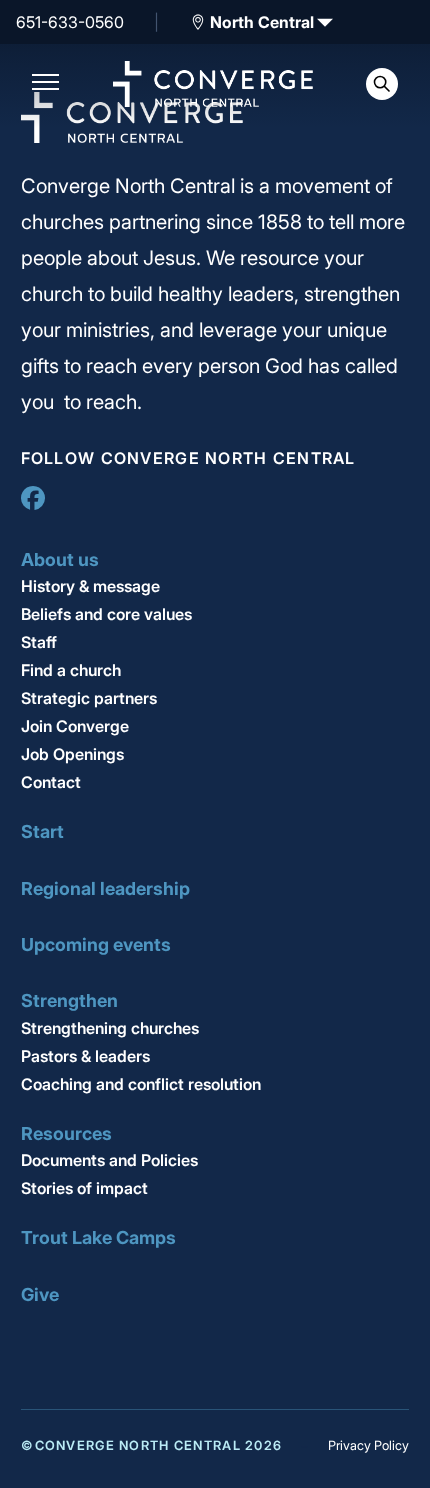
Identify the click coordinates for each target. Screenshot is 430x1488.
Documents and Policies (109, 1160)
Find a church (71, 670)
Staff (39, 642)
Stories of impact (84, 1188)
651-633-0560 (70, 22)
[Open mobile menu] (45, 84)
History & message (90, 586)
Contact (51, 782)
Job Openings (72, 754)
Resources (66, 1133)
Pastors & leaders (85, 1056)
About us (60, 559)
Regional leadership (105, 888)
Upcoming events (96, 944)
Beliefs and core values (106, 614)
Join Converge (75, 726)
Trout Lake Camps (98, 1237)
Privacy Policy (368, 1445)
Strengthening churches (110, 1028)
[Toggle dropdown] (198, 22)
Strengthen (69, 1000)
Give (40, 1294)
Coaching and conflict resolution (141, 1084)
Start (42, 831)
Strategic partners (89, 698)
